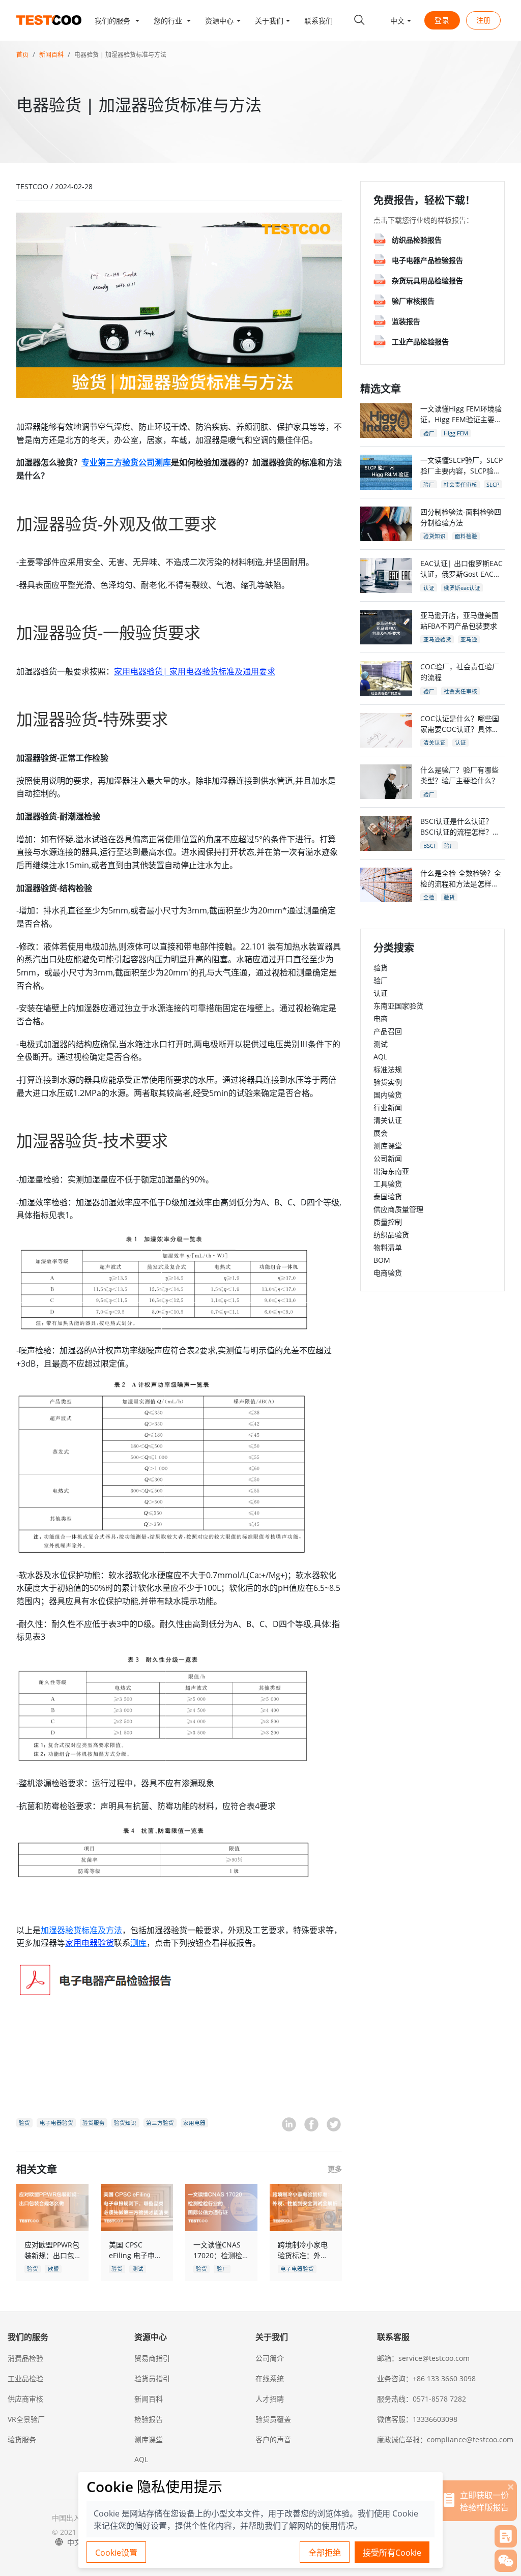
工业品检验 (25, 2378)
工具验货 (388, 1184)
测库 (138, 1943)
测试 (381, 1044)
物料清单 (388, 1247)
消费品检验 (25, 2358)
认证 (381, 993)
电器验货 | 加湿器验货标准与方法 (120, 55)
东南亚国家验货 (398, 1006)
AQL (380, 1057)
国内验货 (388, 1095)
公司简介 (270, 2358)
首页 (22, 55)
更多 (335, 2169)
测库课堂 (388, 1146)
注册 (483, 20)
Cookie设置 (116, 2553)
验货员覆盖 (273, 2419)
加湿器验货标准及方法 (81, 1930)
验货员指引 (152, 2378)
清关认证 (388, 1120)
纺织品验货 (391, 1235)
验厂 (381, 980)
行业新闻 (388, 1107)
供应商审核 (25, 2399)
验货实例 (388, 1082)
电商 (381, 1018)
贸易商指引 (152, 2358)
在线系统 (270, 2378)
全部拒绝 (325, 2553)
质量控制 (388, 1222)
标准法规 (388, 1069)
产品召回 (388, 1031)
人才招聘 (270, 2399)
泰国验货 (388, 1196)
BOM (382, 1260)
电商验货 (388, 1273)
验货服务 (22, 2439)
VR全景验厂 (26, 2419)
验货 (381, 968)
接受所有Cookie (392, 2553)
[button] (117, 20)
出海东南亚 (391, 1171)
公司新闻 (388, 1158)
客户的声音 (273, 2439)
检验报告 (149, 2419)
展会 (381, 1133)
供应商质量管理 (398, 1209)
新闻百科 (51, 55)
